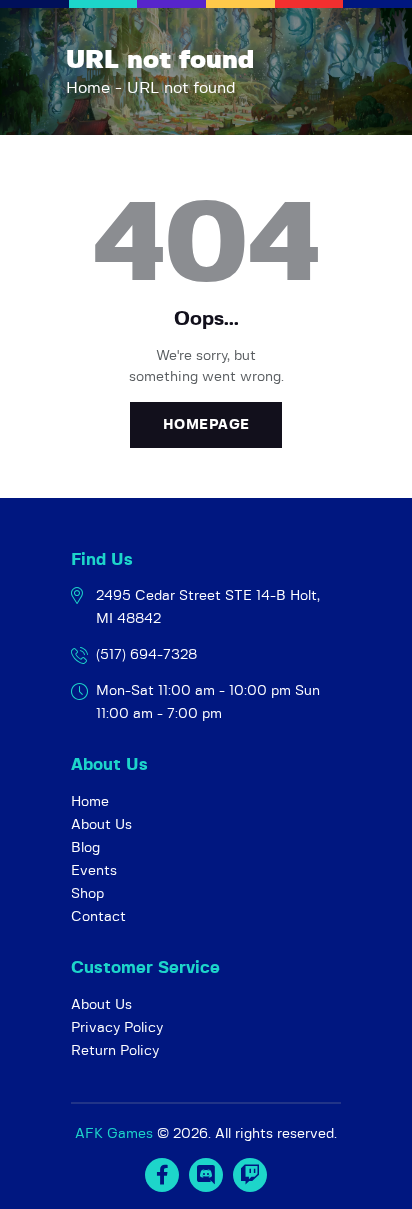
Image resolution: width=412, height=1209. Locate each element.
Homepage (206, 425)
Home (88, 88)
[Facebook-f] (162, 1175)
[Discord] (206, 1175)
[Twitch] (250, 1175)
